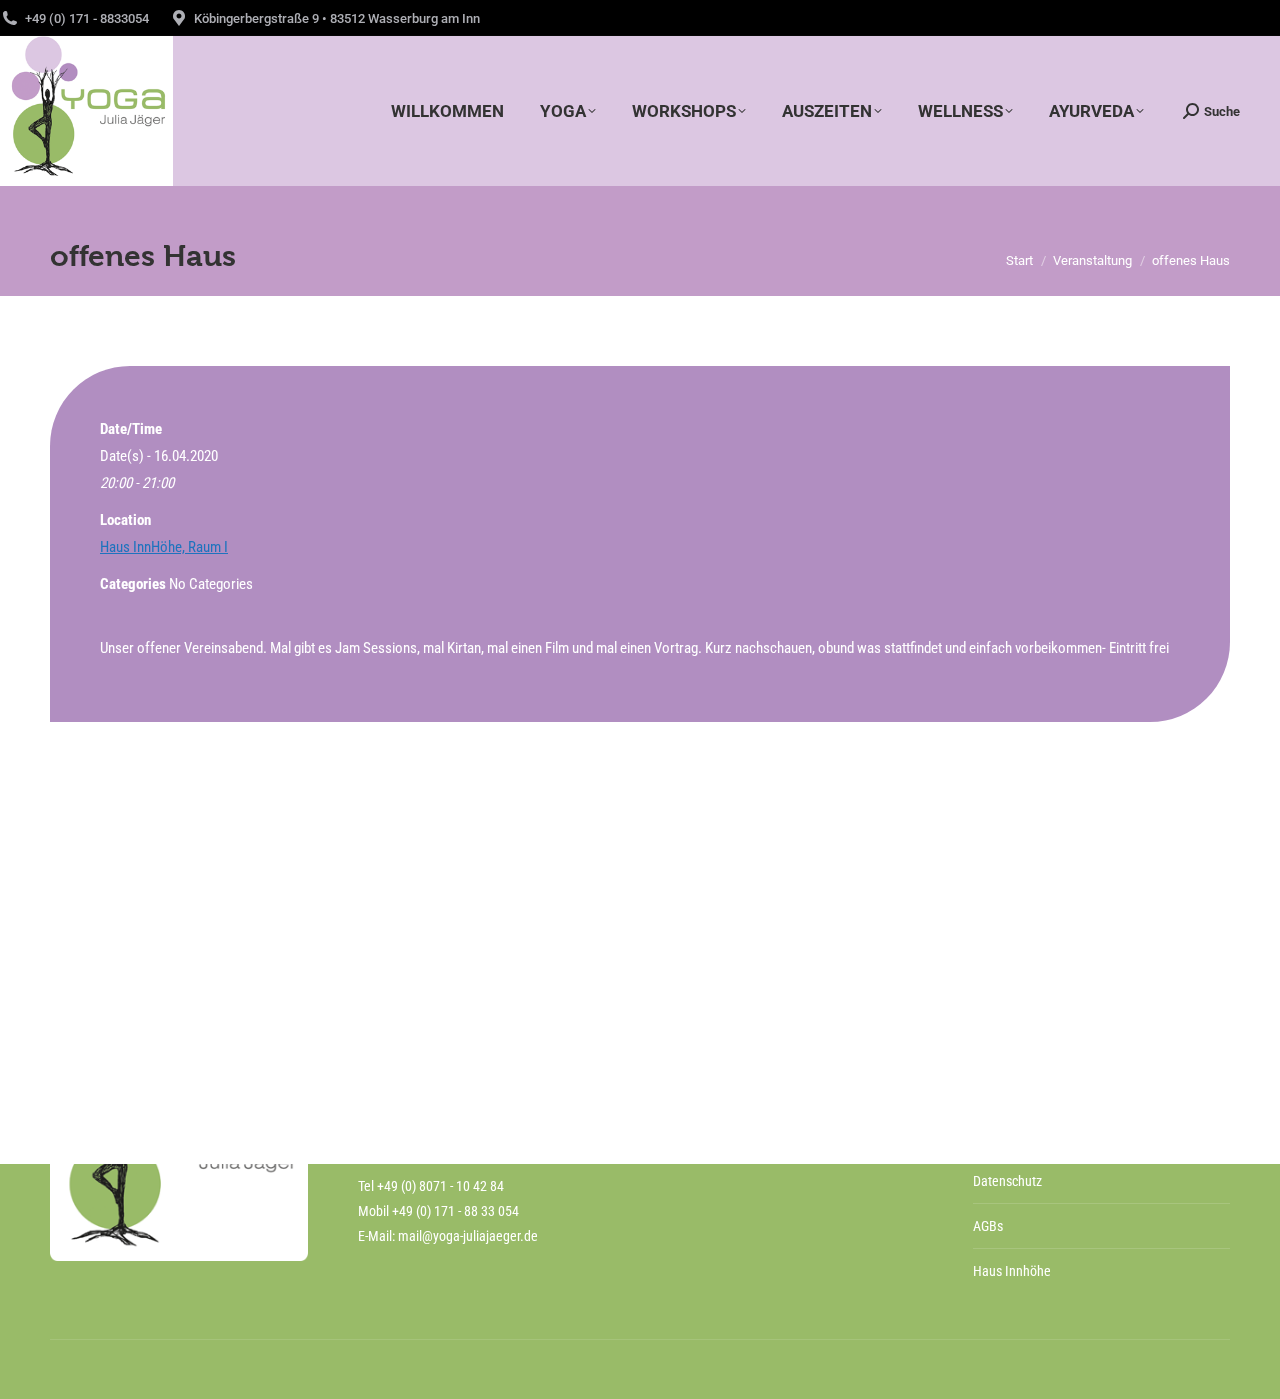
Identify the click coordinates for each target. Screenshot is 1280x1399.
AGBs (988, 1226)
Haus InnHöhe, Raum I (164, 547)
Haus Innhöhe (1012, 1271)
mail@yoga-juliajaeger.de (468, 1236)
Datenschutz (1007, 1181)
